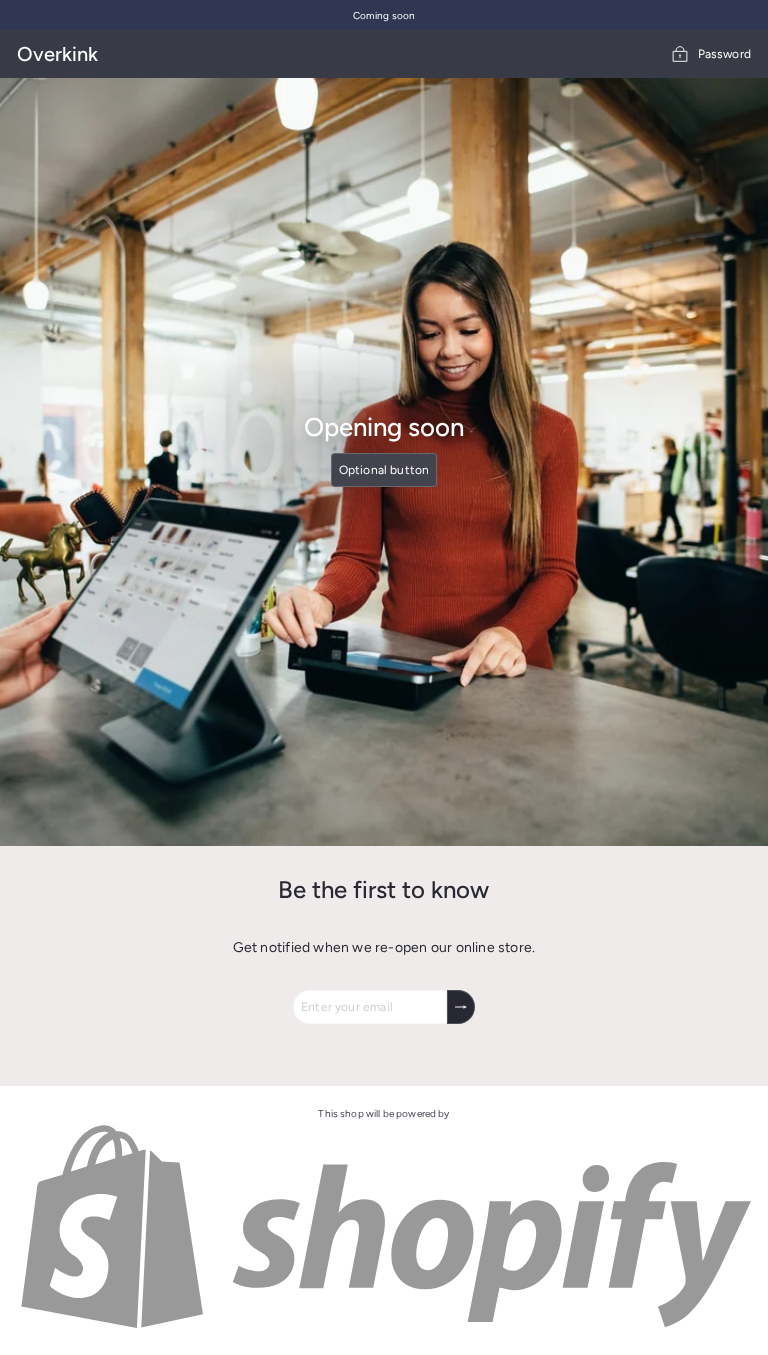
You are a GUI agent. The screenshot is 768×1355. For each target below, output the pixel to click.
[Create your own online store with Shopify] (384, 1327)
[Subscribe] (461, 1007)
